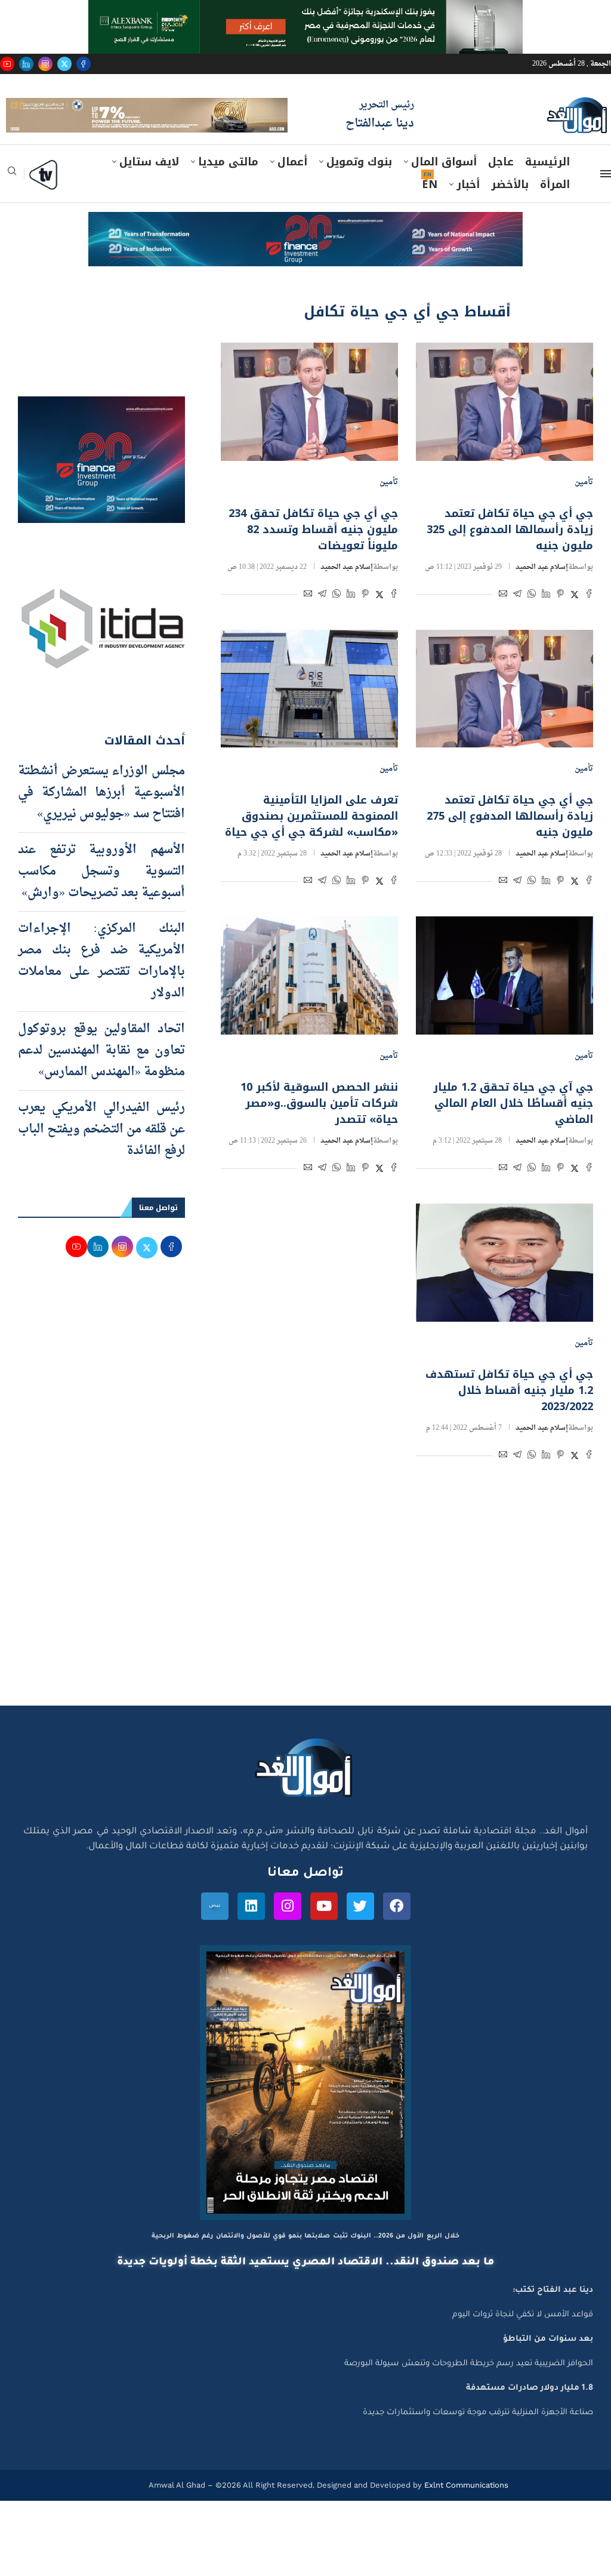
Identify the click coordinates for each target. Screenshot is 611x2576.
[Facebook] (84, 64)
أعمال (292, 189)
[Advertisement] (305, 1620)
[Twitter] (64, 64)
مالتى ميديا (228, 189)
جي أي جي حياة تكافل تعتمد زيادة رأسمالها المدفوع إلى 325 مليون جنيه (510, 556)
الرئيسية (547, 189)
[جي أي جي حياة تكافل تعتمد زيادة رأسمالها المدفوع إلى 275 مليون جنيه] (504, 716)
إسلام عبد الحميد (542, 594)
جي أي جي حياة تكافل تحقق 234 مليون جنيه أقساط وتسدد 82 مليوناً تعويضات (313, 556)
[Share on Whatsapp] (532, 622)
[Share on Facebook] (589, 622)
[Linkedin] (26, 64)
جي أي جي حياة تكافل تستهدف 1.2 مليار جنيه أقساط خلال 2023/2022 (509, 1418)
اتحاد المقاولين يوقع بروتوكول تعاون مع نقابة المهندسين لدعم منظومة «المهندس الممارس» (101, 1078)
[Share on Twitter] (575, 622)
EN (430, 212)
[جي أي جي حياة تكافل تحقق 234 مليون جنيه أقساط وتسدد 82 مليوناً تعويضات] (309, 429)
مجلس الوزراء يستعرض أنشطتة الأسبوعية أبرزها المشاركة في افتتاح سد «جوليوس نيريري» (101, 820)
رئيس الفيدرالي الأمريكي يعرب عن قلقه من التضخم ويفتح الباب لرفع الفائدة (101, 1157)
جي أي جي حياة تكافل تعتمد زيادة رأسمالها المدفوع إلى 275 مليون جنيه (510, 844)
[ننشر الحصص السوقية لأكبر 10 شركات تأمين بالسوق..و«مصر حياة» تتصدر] (309, 1003)
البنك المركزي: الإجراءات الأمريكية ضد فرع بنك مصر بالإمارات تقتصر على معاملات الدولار (101, 989)
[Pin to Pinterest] (560, 622)
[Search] (12, 202)
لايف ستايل (149, 189)
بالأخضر (510, 212)
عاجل (501, 189)
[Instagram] (45, 64)
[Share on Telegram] (517, 622)
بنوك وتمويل (359, 189)
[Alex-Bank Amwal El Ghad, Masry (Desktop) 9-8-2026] (305, 11)
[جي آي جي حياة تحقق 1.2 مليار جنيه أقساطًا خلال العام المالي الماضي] (504, 1003)
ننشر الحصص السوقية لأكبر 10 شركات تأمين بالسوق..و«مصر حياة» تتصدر (319, 1131)
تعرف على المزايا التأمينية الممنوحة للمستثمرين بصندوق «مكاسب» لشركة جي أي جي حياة (311, 844)
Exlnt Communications (465, 2512)
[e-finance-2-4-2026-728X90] (305, 251)
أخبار (468, 212)
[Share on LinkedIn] (546, 622)
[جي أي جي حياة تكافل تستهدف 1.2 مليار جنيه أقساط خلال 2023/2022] (504, 1290)
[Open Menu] (606, 201)
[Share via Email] (503, 622)
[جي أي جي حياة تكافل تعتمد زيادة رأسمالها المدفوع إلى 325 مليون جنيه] (504, 429)
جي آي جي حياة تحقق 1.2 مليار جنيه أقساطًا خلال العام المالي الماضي (513, 1131)
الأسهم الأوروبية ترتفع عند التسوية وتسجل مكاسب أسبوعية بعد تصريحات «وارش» (101, 899)
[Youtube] (7, 64)
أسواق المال (444, 189)
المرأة (555, 212)
